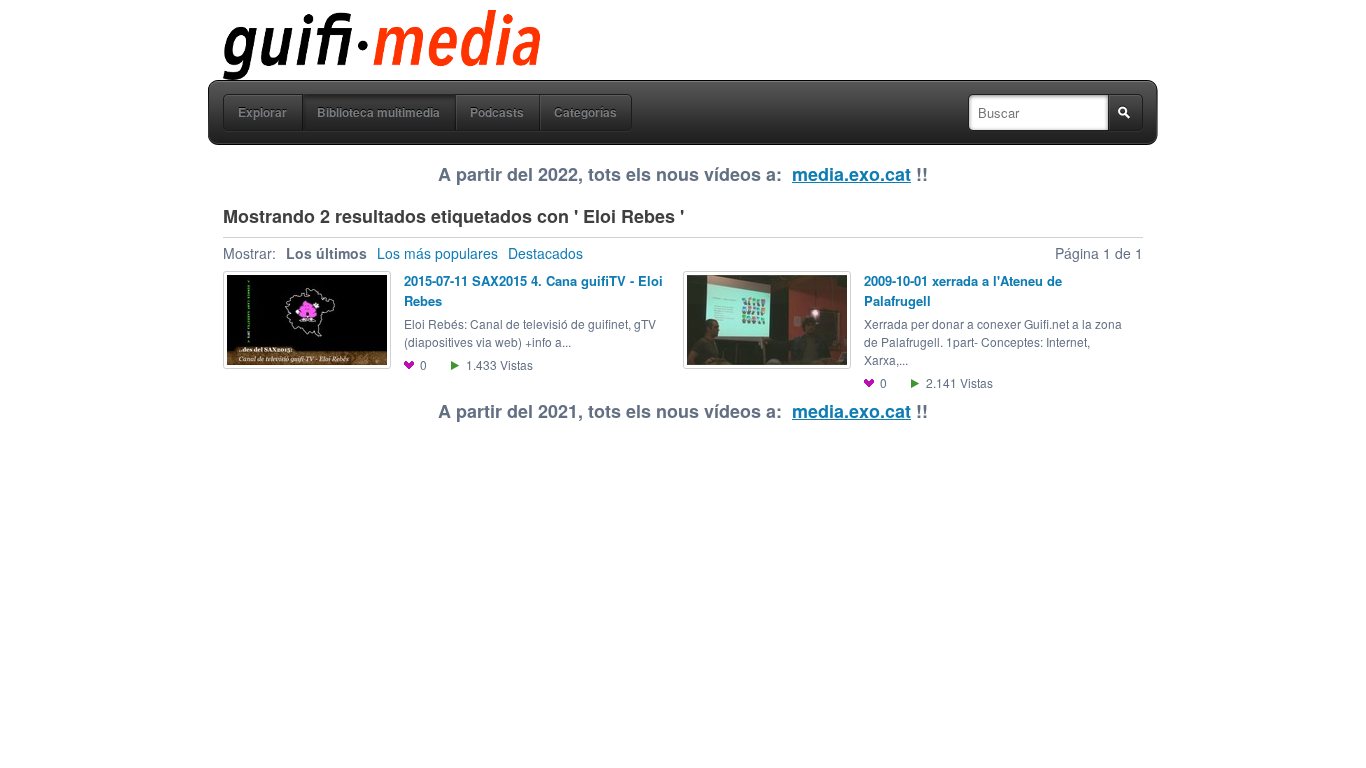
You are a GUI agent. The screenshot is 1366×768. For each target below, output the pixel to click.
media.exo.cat (851, 174)
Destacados (545, 253)
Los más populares (437, 253)
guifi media (330, 24)
